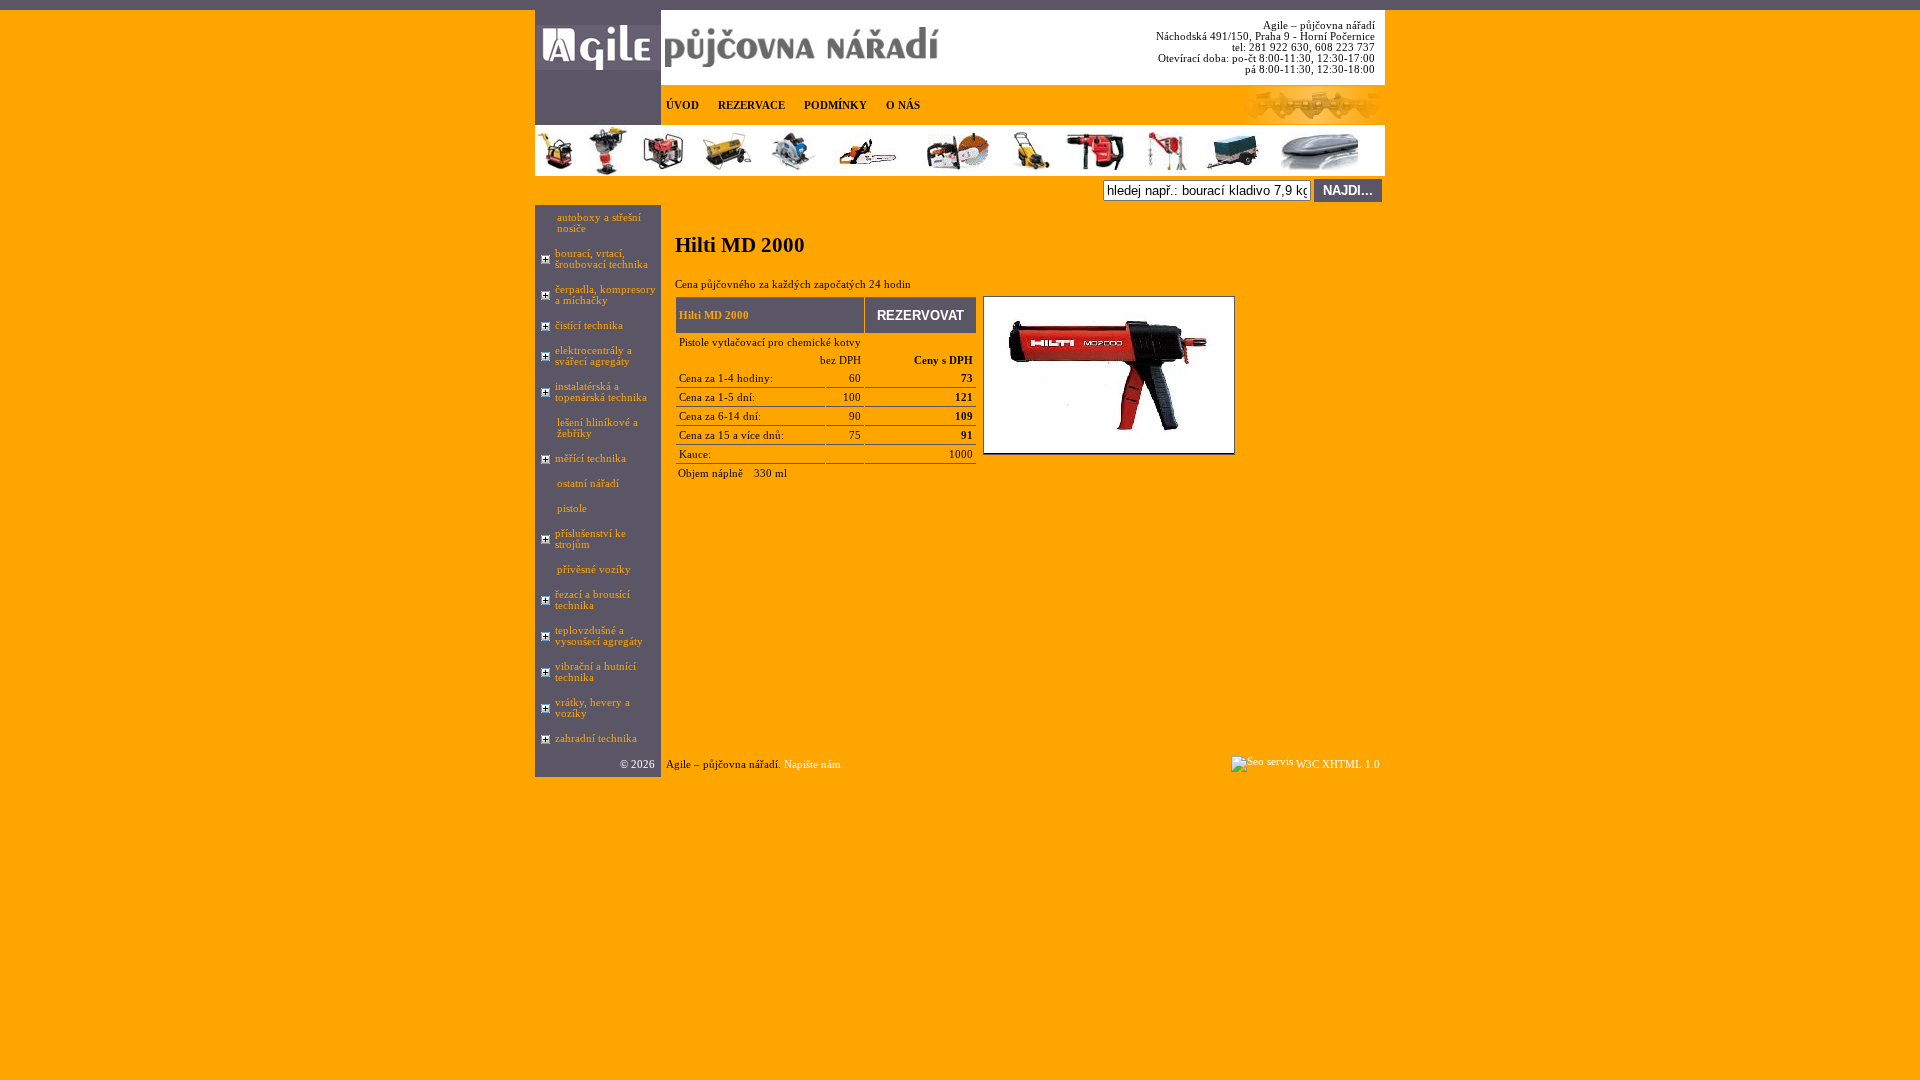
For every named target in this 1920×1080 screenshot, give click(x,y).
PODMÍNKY (835, 105)
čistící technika (589, 325)
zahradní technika (596, 738)
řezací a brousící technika (592, 600)
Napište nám (812, 764)
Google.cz (684, 782)
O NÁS (903, 105)
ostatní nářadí (588, 483)
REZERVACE (751, 105)
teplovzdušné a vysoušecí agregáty (599, 636)
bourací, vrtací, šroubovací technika (601, 259)
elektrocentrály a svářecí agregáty (593, 356)
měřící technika (590, 458)
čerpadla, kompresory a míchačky (605, 295)
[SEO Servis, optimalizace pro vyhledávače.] (1262, 761)
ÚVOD (682, 105)
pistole (572, 508)
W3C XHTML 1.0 (1338, 764)
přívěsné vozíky (594, 569)
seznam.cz (739, 782)
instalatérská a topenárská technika (601, 392)
